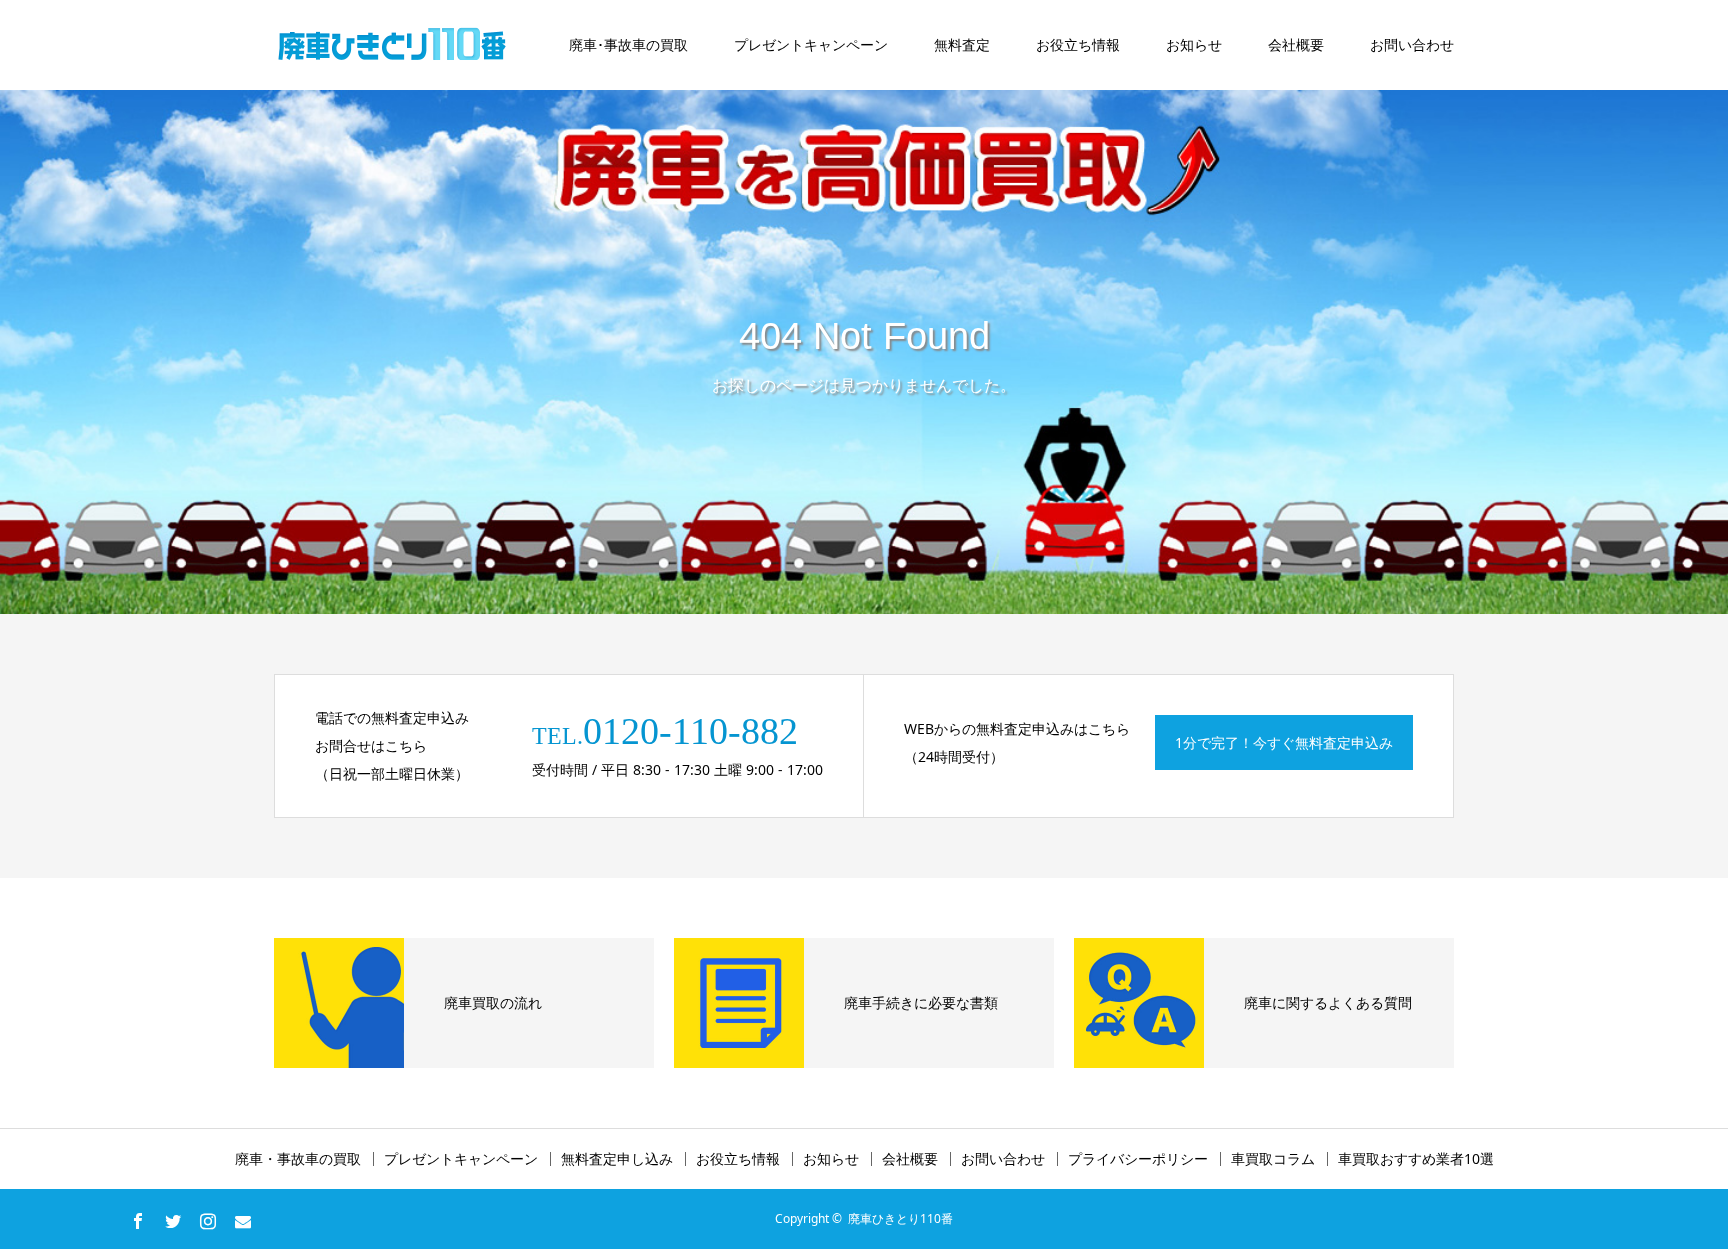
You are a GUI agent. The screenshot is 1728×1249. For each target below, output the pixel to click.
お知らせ (1194, 44)
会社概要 (1296, 44)
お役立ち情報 (1078, 44)
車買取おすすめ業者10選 (1416, 1159)
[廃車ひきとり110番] (394, 45)
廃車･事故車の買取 (628, 44)
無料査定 (962, 44)
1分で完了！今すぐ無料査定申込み (1284, 742)
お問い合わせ (1412, 44)
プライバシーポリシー (1138, 1159)
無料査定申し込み (617, 1159)
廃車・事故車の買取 (298, 1159)
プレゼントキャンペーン (811, 44)
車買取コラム (1273, 1159)
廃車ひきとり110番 (900, 1218)
